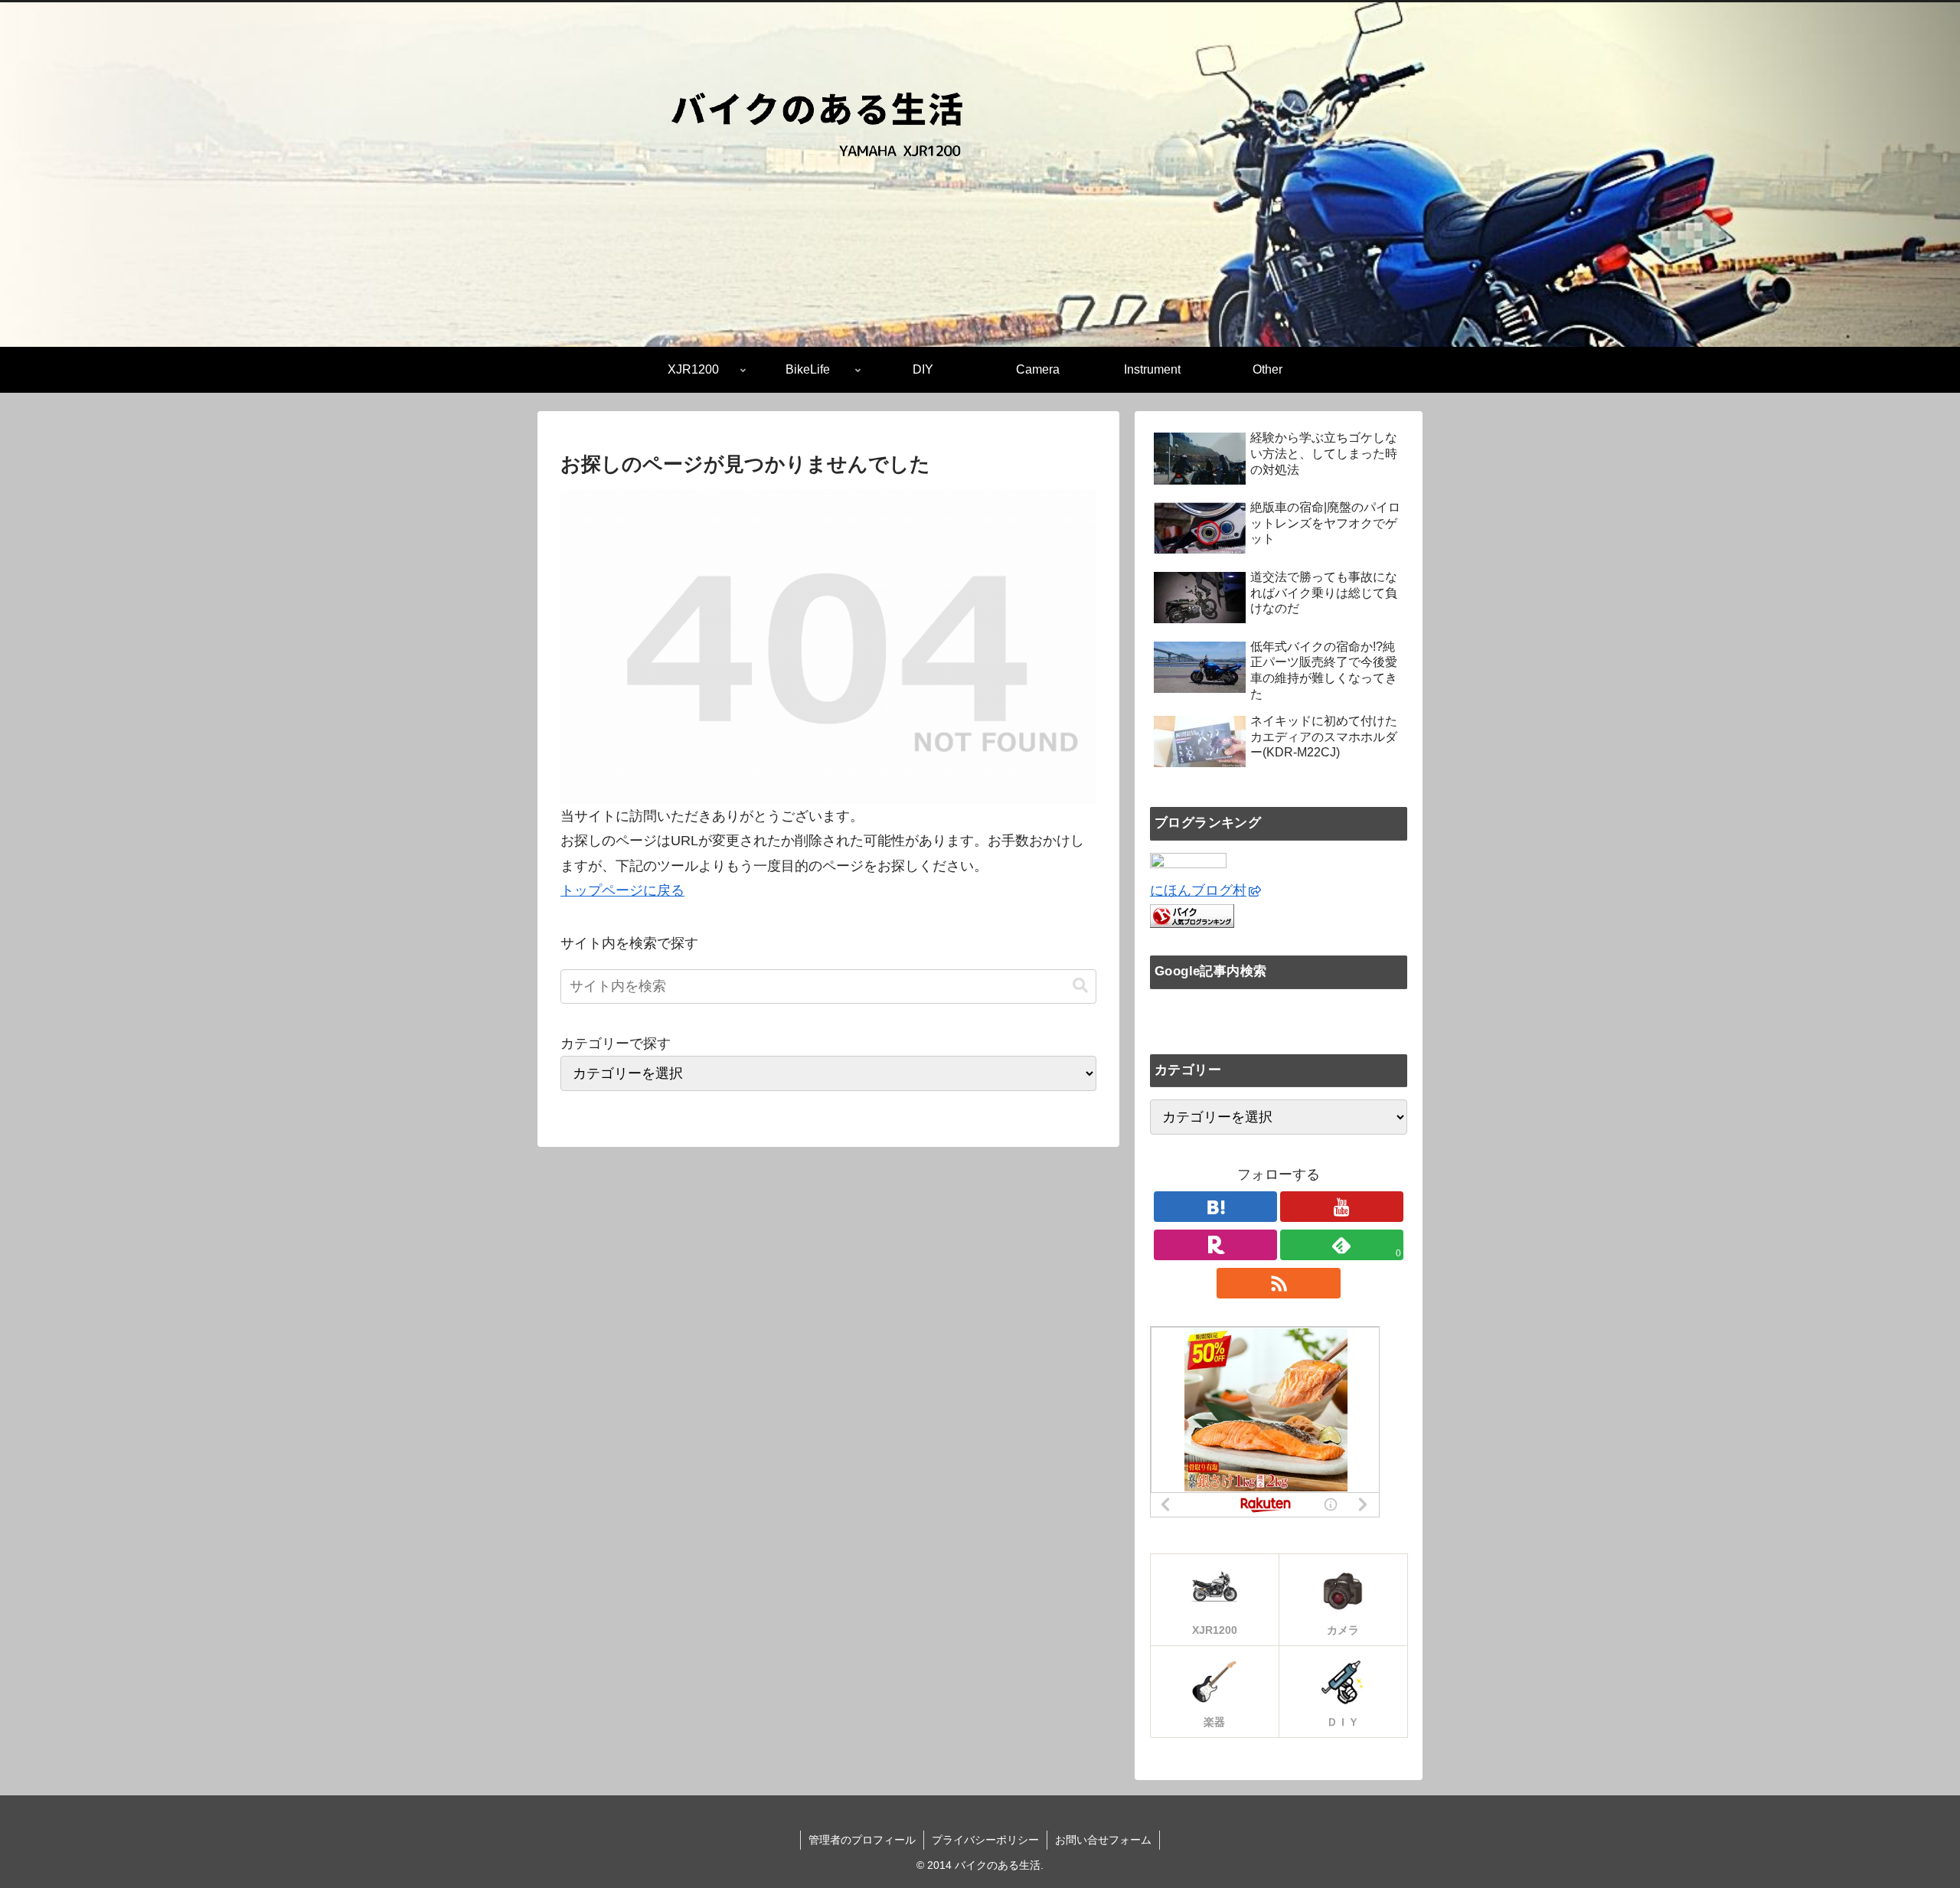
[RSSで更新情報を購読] (1278, 1283)
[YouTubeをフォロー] (1342, 1207)
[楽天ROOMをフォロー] (1215, 1245)
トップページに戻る (622, 890)
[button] (1080, 986)
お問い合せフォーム (1103, 1840)
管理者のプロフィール (862, 1840)
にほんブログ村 (1198, 890)
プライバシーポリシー (985, 1840)
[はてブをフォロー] (1215, 1207)
